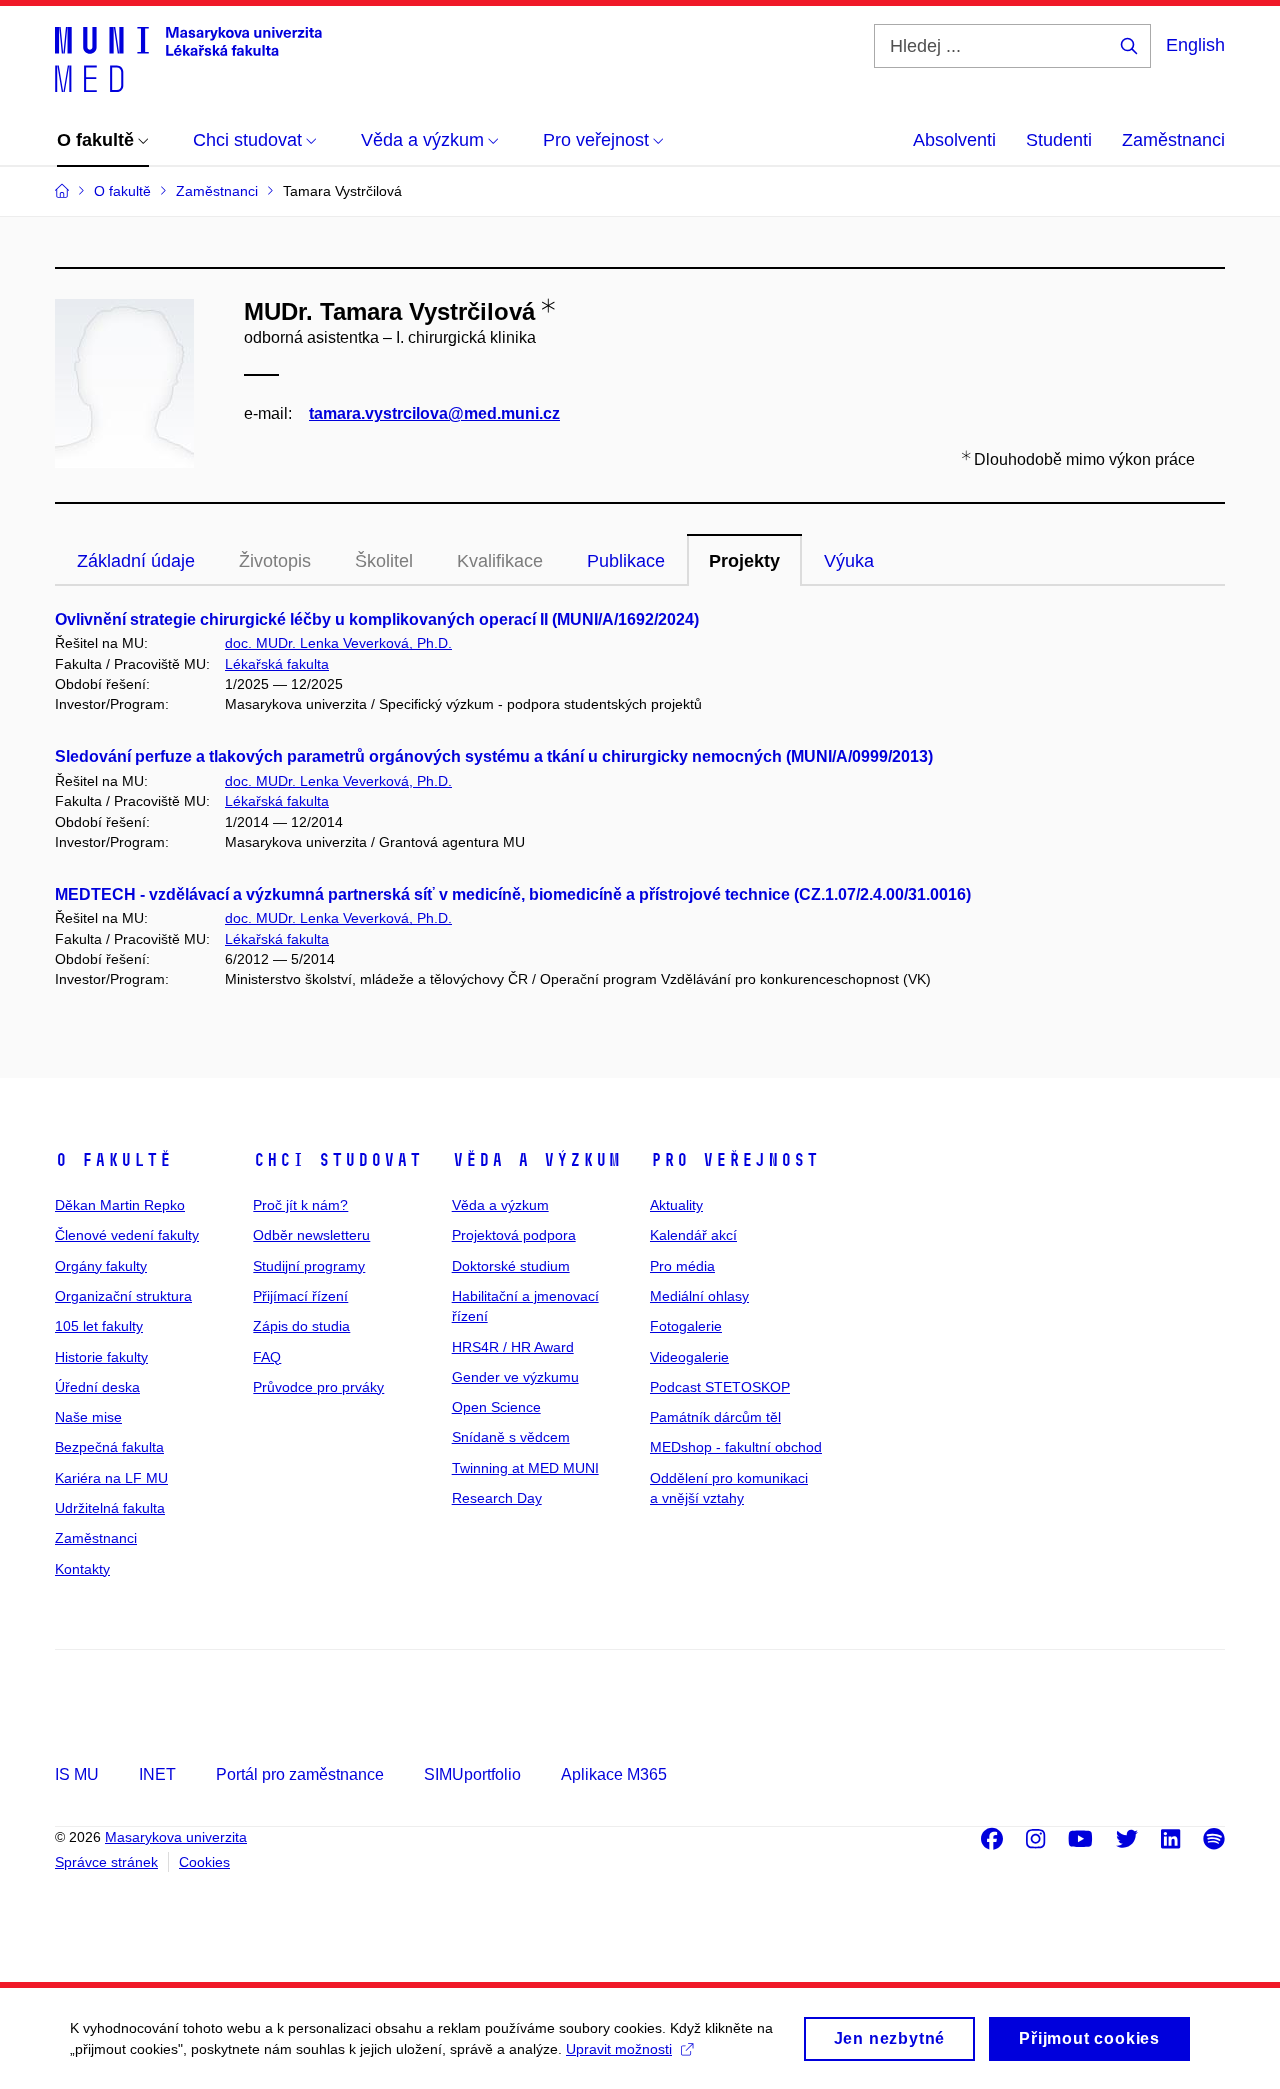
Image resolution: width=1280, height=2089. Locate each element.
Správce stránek (106, 1862)
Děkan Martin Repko (120, 1205)
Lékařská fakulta (277, 664)
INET (157, 1774)
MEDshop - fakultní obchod (736, 1447)
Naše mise (88, 1417)
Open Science (496, 1407)
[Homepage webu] (188, 58)
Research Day (497, 1498)
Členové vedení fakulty (127, 1235)
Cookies (204, 1862)
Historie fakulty (101, 1357)
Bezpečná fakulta (109, 1447)
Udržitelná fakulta (110, 1508)
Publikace (626, 561)
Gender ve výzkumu (515, 1377)
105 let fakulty (99, 1326)
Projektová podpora (514, 1235)
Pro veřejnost (734, 1160)
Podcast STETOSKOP (720, 1387)
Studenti (1059, 140)
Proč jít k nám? (300, 1205)
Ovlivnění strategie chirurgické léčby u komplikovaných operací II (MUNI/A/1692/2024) (377, 619)
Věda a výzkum (536, 1160)
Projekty (744, 561)
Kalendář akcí (693, 1235)
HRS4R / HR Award (513, 1347)
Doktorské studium (511, 1266)
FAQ (267, 1357)
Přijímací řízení (300, 1296)
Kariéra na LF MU (111, 1478)
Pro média (682, 1266)
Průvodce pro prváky (318, 1387)
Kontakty (82, 1569)
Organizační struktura (123, 1296)
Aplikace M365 (614, 1774)
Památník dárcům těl (715, 1417)
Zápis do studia (301, 1326)
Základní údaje (136, 561)
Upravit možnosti (619, 2049)
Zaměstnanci (1173, 140)
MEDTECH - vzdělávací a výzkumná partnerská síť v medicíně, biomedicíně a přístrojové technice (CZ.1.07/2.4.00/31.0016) (513, 894)
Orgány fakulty (101, 1266)
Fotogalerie (686, 1326)
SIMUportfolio (472, 1774)
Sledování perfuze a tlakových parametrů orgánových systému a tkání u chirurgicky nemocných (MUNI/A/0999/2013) (494, 756)
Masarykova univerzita (176, 1837)
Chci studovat (337, 1160)
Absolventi (954, 140)
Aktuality (676, 1205)
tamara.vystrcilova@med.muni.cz (434, 413)
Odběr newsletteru (311, 1235)
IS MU (77, 1774)
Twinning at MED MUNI (525, 1468)
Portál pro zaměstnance (300, 1774)
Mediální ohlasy (699, 1296)
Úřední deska (97, 1387)
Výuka (849, 561)
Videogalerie (689, 1357)
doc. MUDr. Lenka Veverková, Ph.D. (338, 643)
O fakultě (113, 1160)
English (1195, 45)
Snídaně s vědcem (511, 1437)
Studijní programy (309, 1266)
